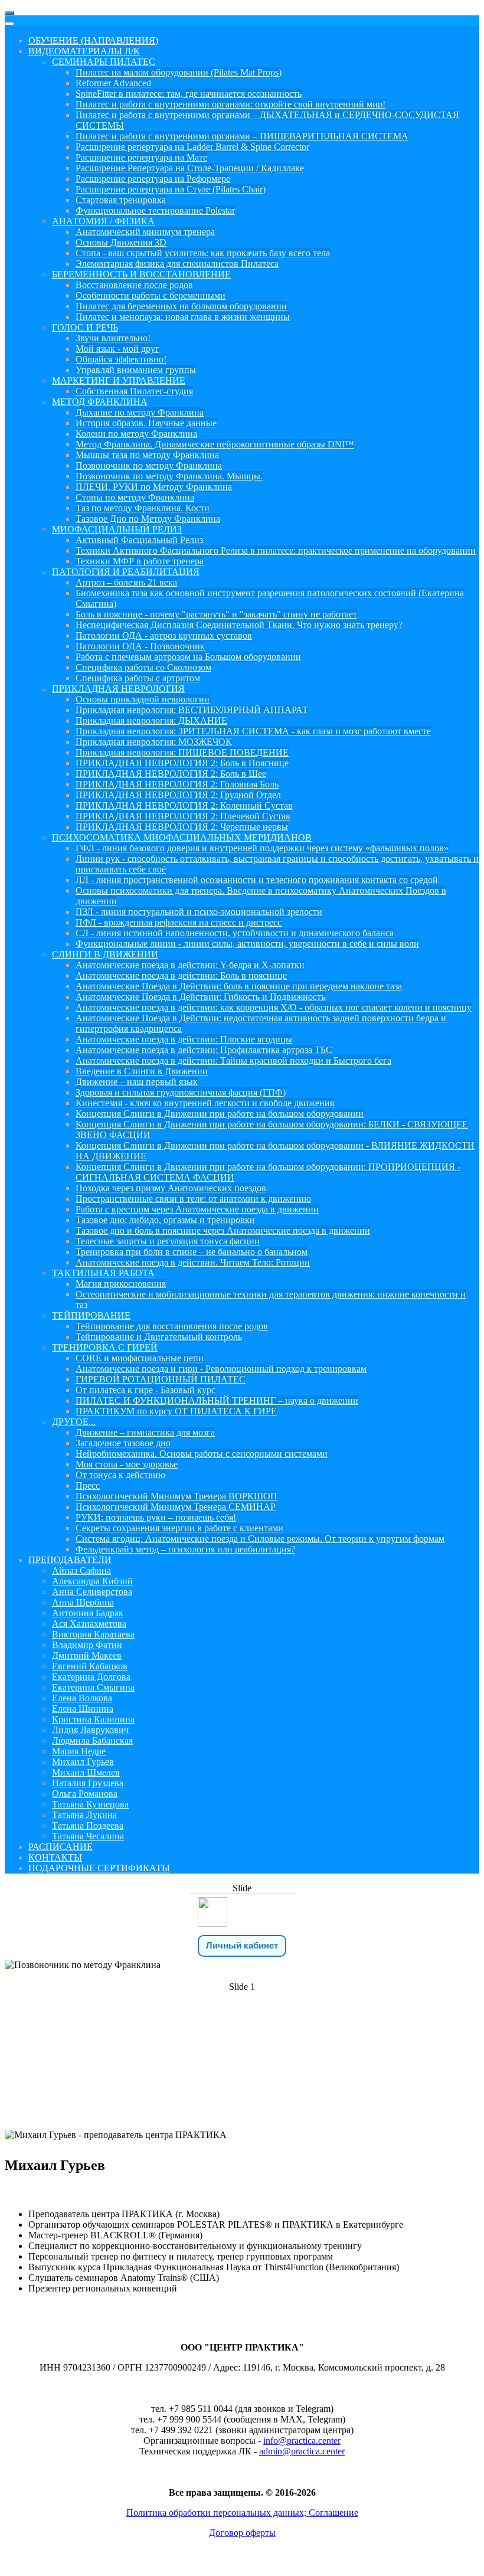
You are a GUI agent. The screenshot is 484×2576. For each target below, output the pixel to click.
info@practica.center (302, 2441)
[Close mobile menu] (9, 24)
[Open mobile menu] (9, 13)
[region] (242, 2029)
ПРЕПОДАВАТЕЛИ (242, 2056)
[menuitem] (93, 40)
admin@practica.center (302, 2451)
